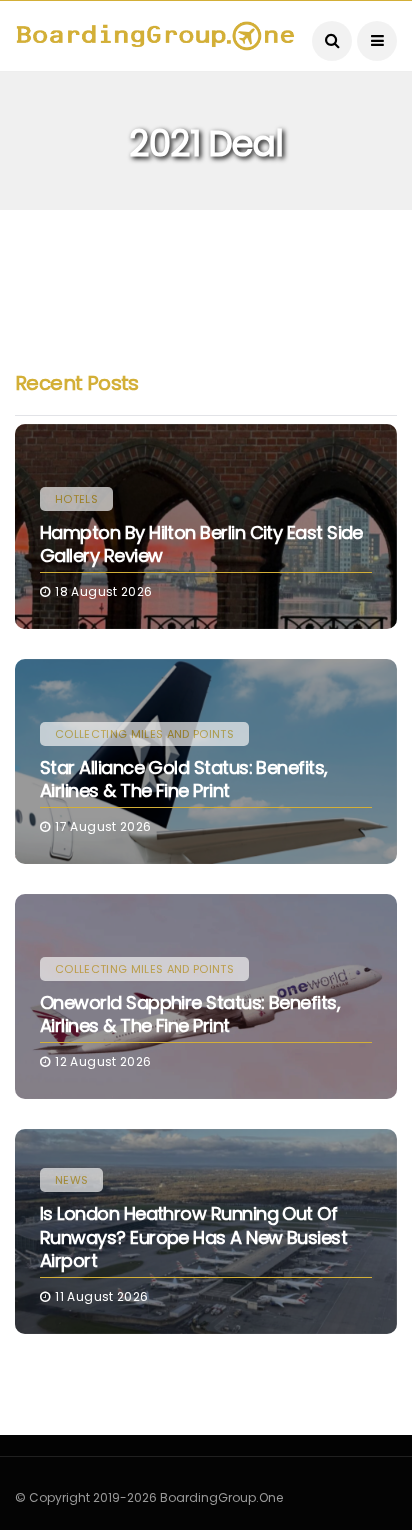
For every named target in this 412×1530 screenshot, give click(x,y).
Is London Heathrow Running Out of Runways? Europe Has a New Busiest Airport (193, 1237)
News (71, 1180)
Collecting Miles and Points (144, 734)
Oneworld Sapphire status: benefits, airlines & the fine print (190, 1014)
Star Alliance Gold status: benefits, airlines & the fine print (184, 779)
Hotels (76, 499)
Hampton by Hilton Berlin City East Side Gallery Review (201, 544)
